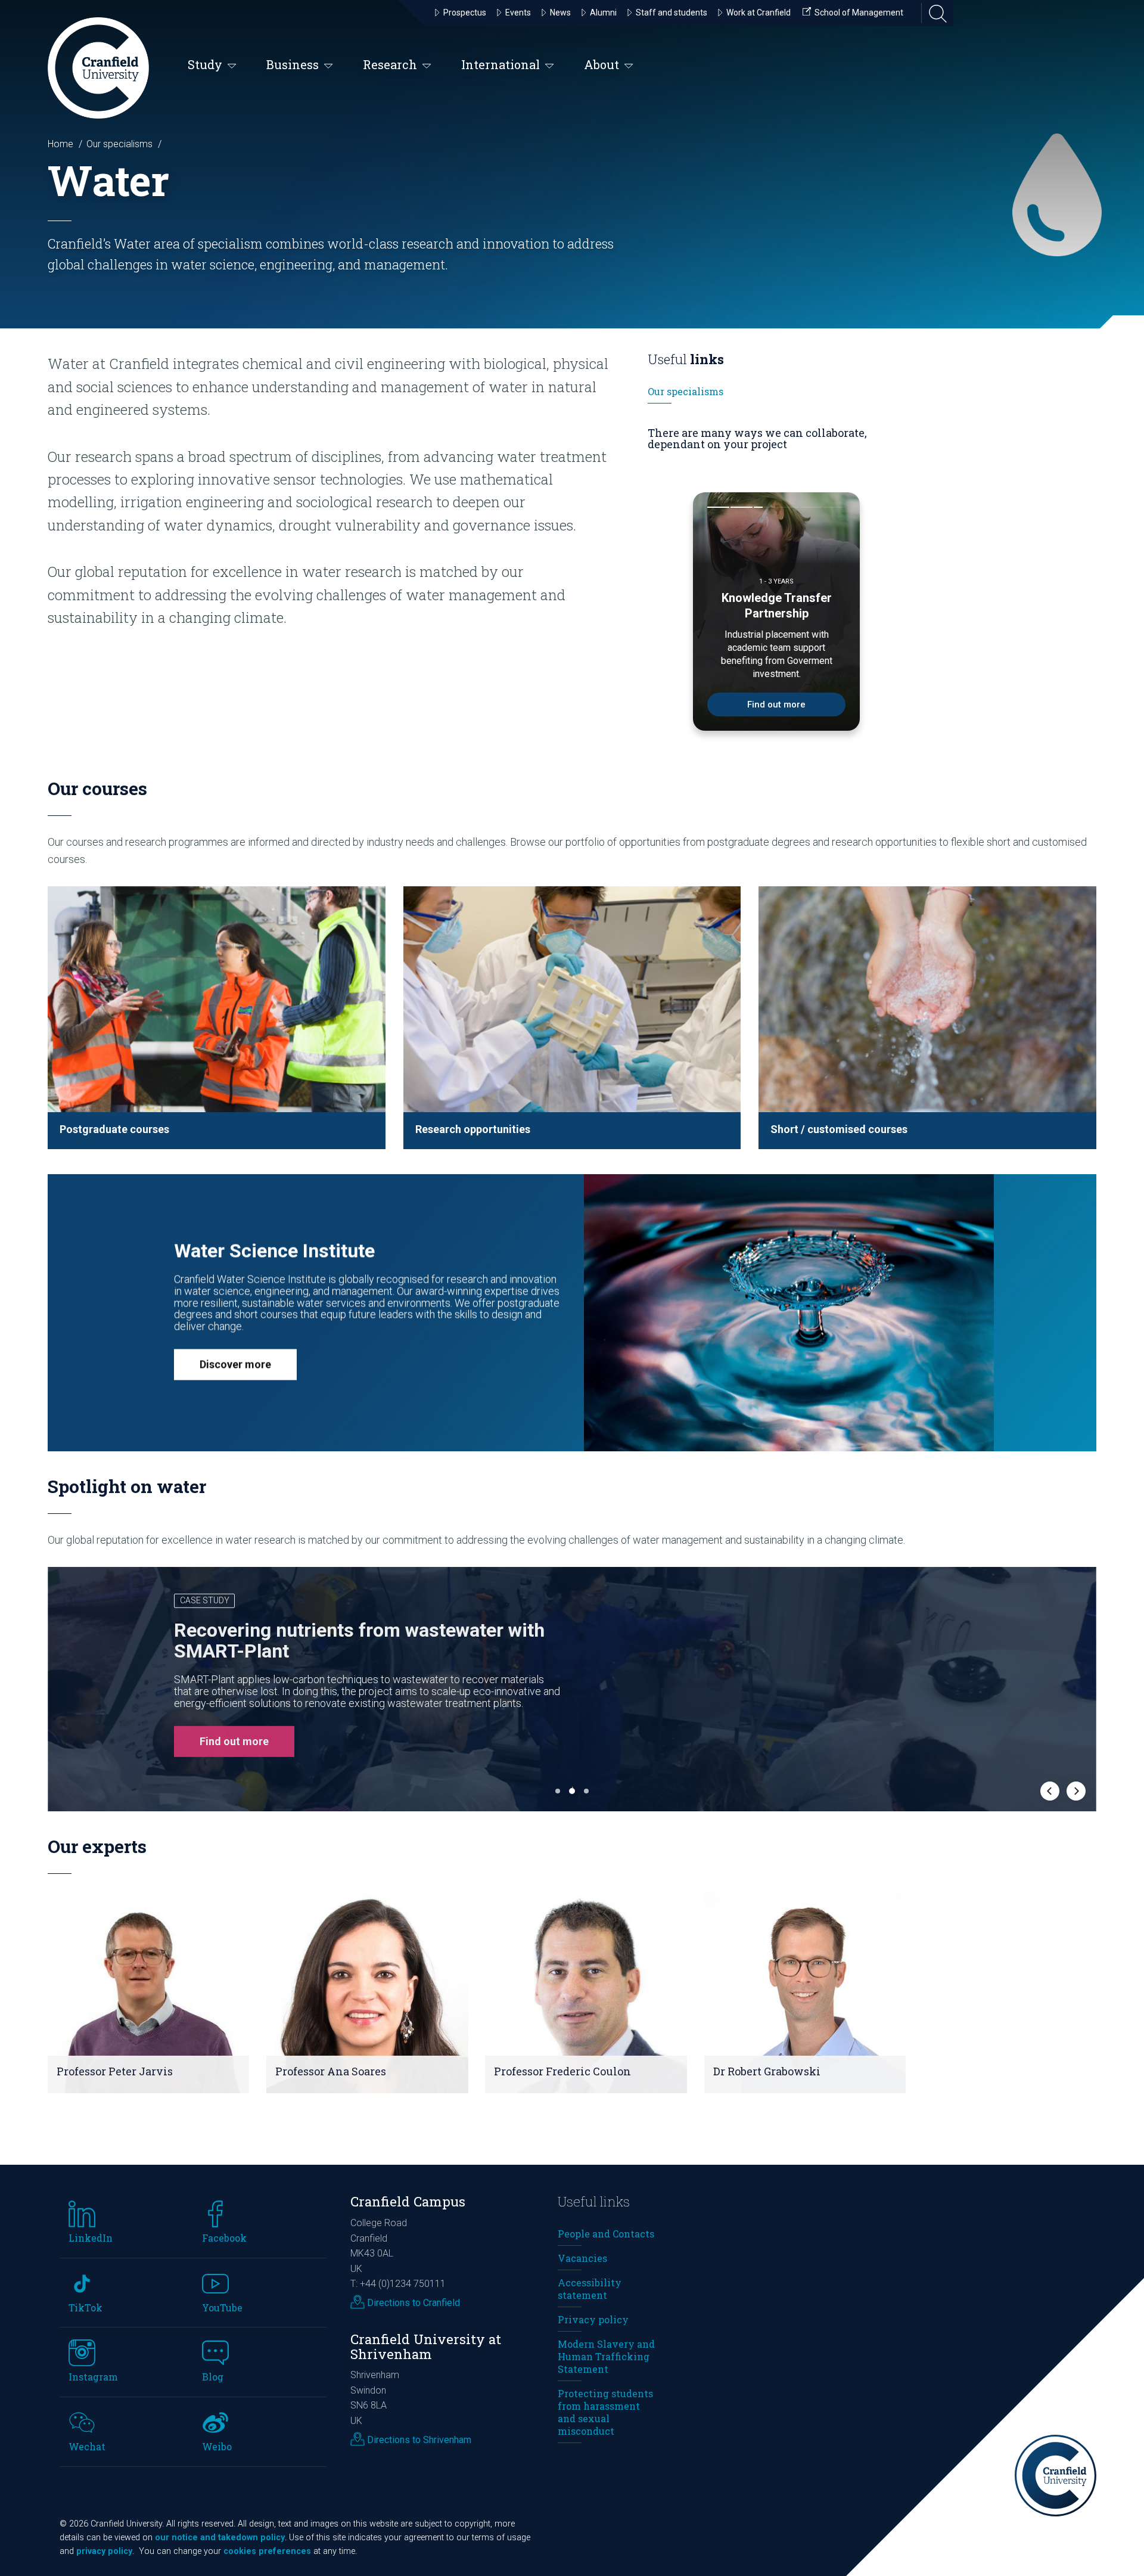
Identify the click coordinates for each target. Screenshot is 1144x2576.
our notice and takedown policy (220, 2538)
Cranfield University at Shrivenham (426, 2347)
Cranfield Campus (408, 2201)
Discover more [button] (235, 1364)
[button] (217, 1018)
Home (60, 144)
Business (293, 64)
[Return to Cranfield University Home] (98, 68)
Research (390, 64)
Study (205, 64)
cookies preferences (267, 2551)
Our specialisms (119, 144)
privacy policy (104, 2551)
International (500, 64)
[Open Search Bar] (934, 13)
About (601, 64)
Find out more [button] (652, 1739)
